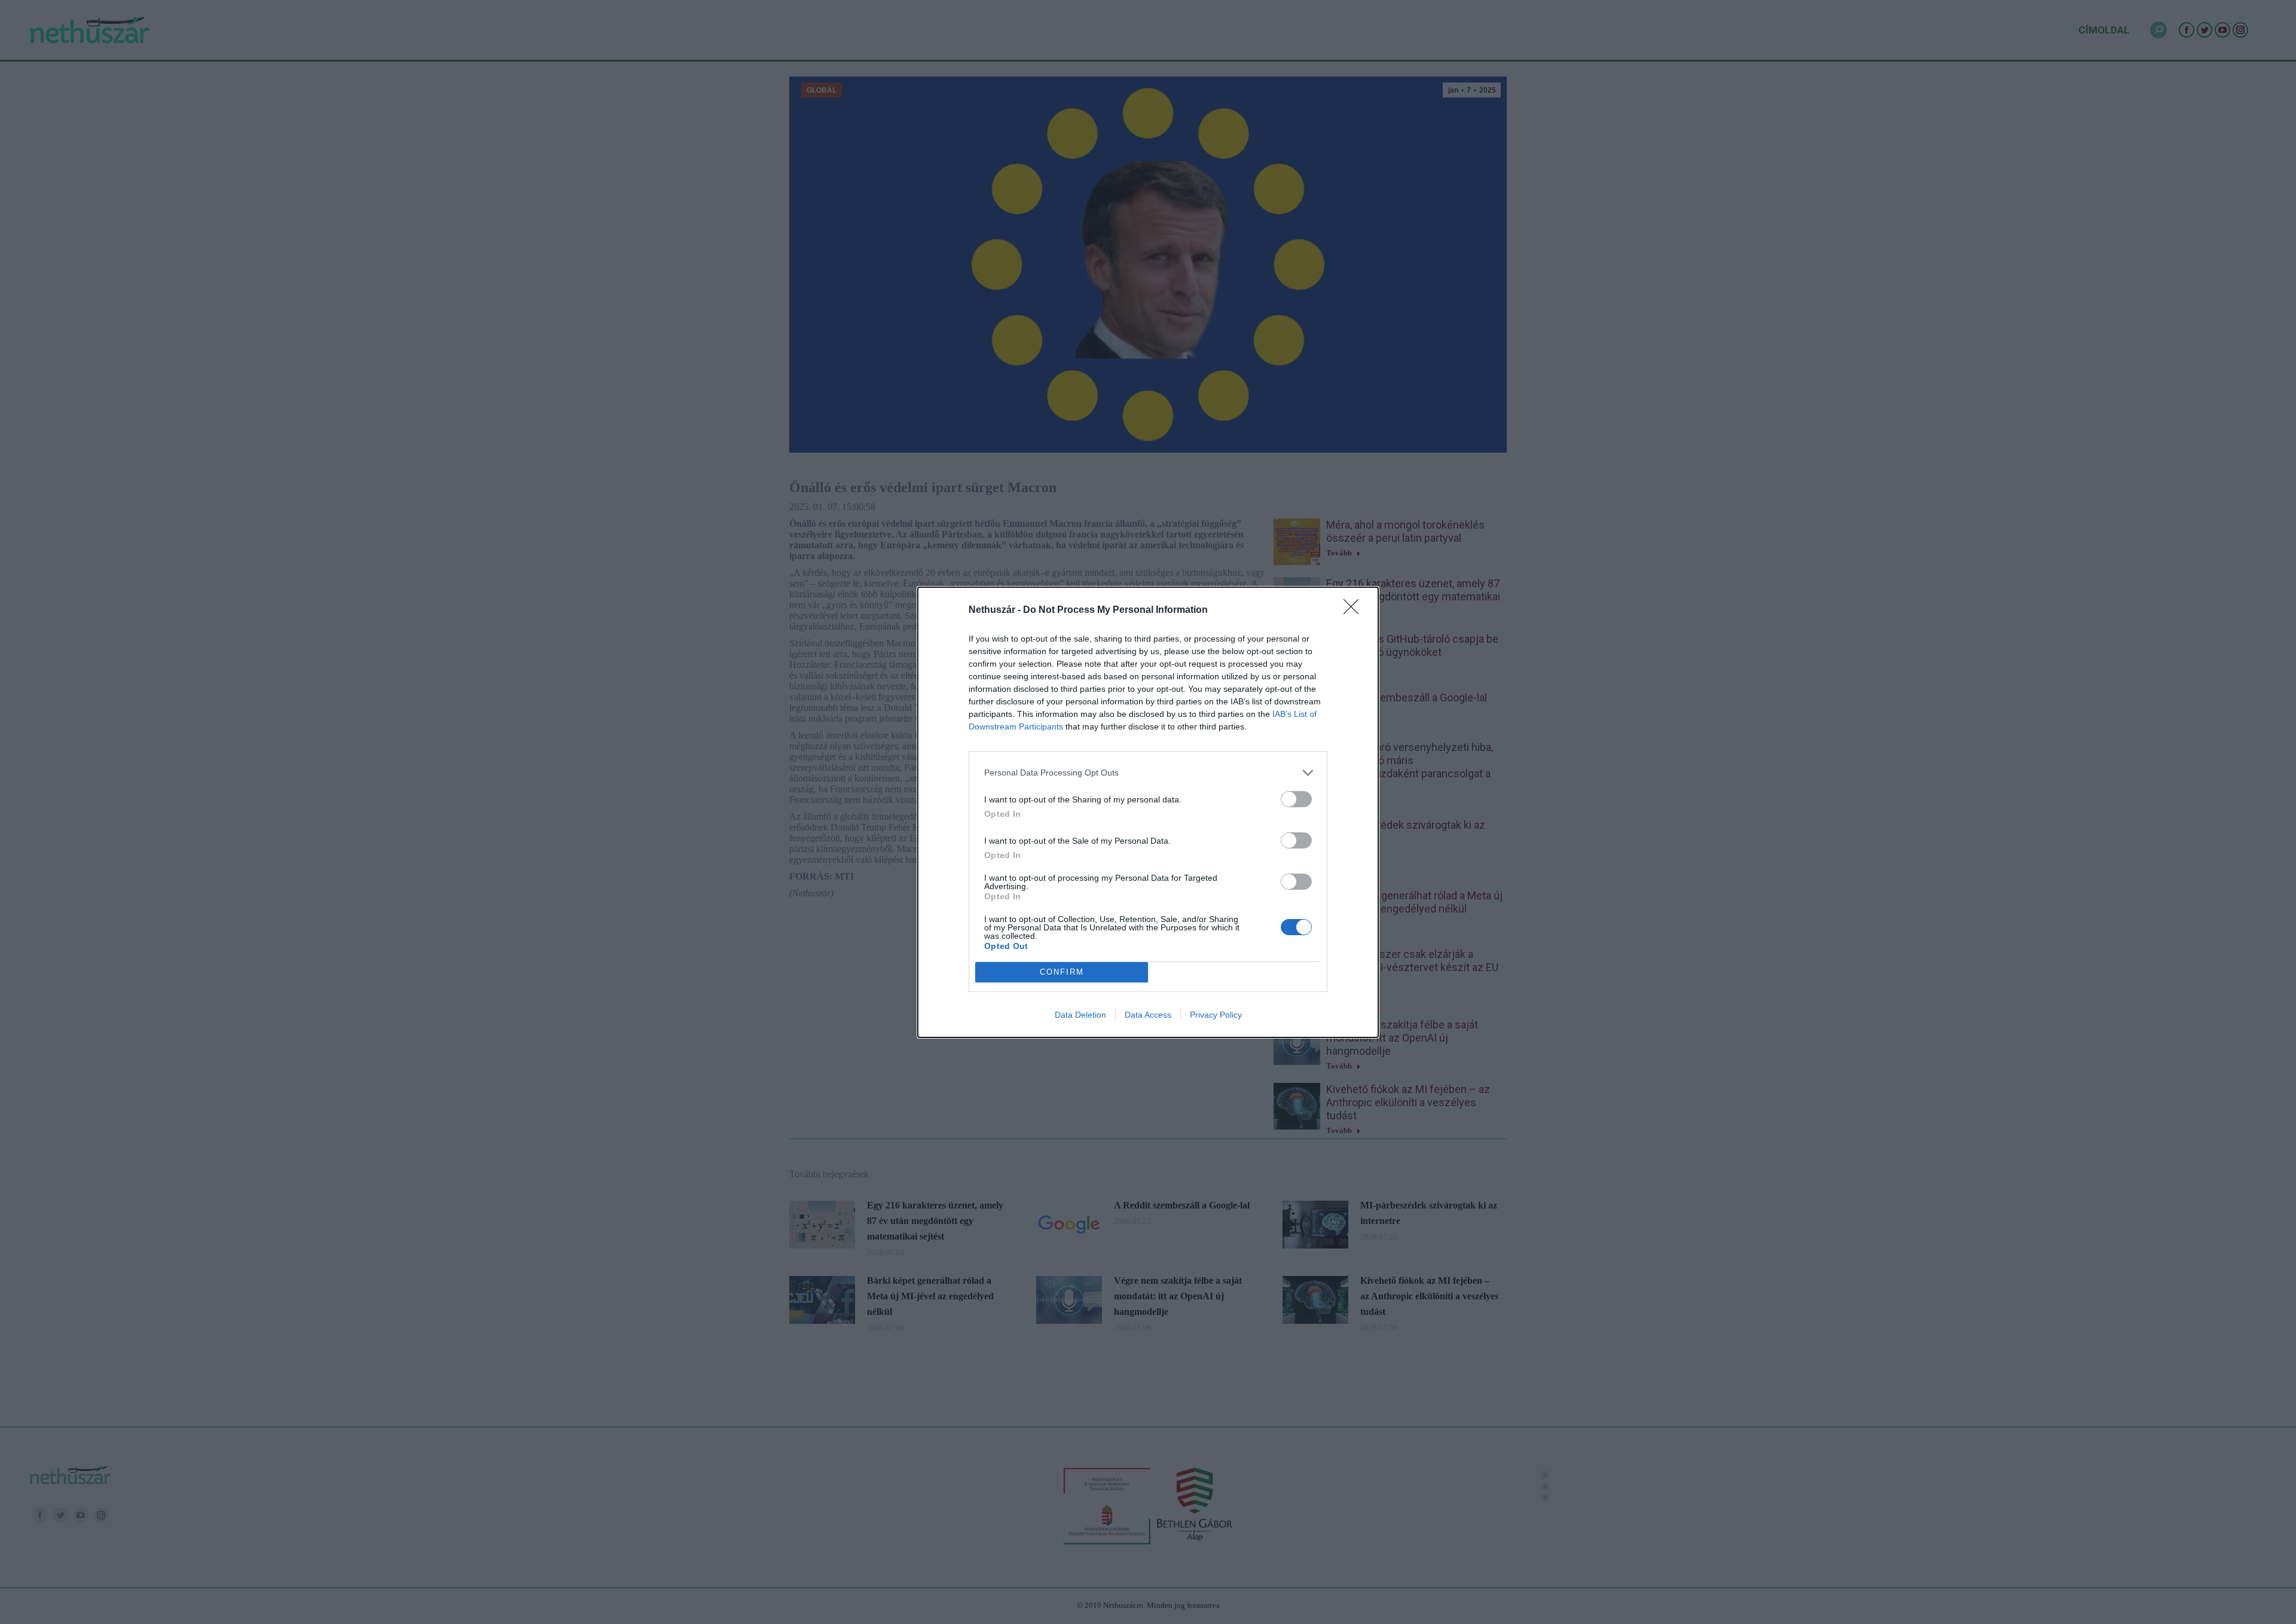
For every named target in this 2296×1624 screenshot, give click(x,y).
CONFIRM (1062, 972)
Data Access (1148, 1015)
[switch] (1296, 799)
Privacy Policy (1216, 1015)
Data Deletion (1080, 1015)
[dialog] (1148, 812)
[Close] (1355, 610)
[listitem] (1148, 773)
